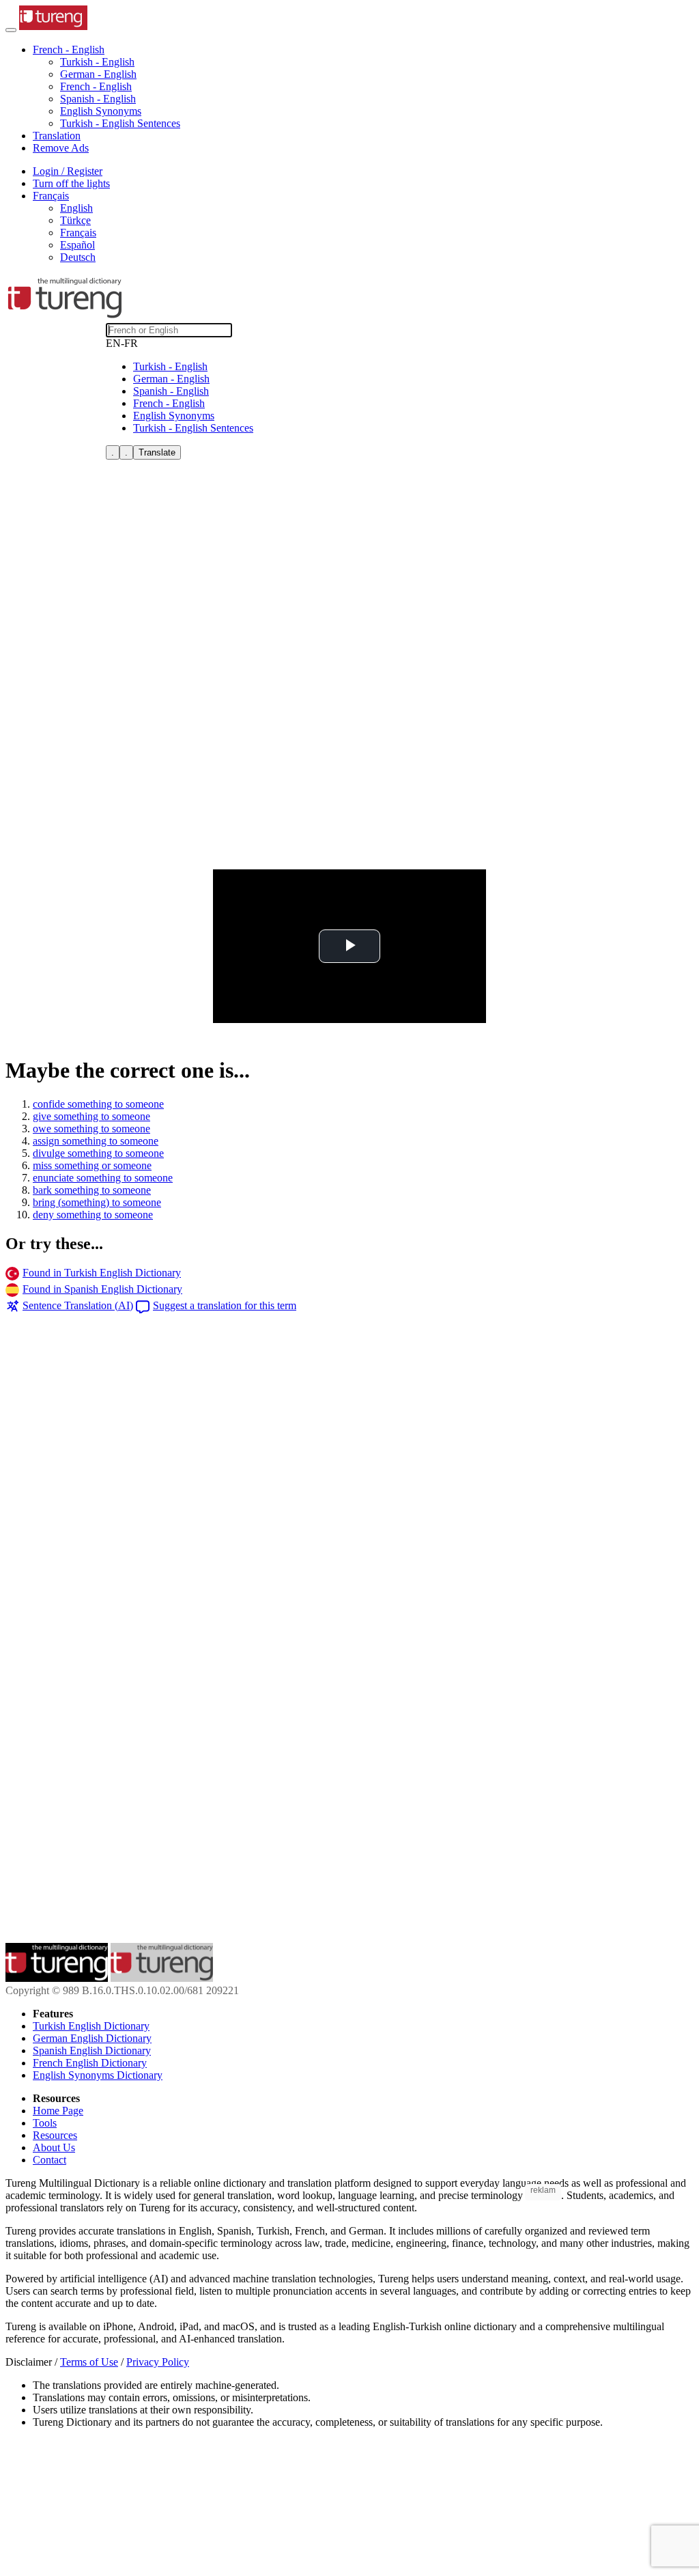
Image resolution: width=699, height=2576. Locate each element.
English (76, 208)
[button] (69, 50)
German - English (98, 74)
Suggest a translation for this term (225, 1305)
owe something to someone (91, 1129)
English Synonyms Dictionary (98, 2075)
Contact (49, 2160)
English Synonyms (101, 111)
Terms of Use (89, 2362)
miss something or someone (92, 1165)
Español (77, 245)
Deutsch (78, 257)
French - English (96, 86)
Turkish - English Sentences (120, 123)
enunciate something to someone (103, 1178)
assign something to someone (96, 1141)
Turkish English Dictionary (91, 2026)
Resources (55, 2135)
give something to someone (91, 1116)
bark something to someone (92, 1190)
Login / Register (68, 171)
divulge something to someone (98, 1153)
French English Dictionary (90, 2063)
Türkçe (75, 220)
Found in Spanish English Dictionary (102, 1289)
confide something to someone (98, 1104)
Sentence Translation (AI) (78, 1305)
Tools (45, 2123)
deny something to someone (93, 1215)
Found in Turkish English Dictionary (102, 1273)
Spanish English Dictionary (92, 2050)
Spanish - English (98, 99)
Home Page (58, 2111)
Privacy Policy (158, 2362)
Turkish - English (97, 62)
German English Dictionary (92, 2038)
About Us (54, 2147)
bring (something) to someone (97, 1202)
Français (78, 233)
